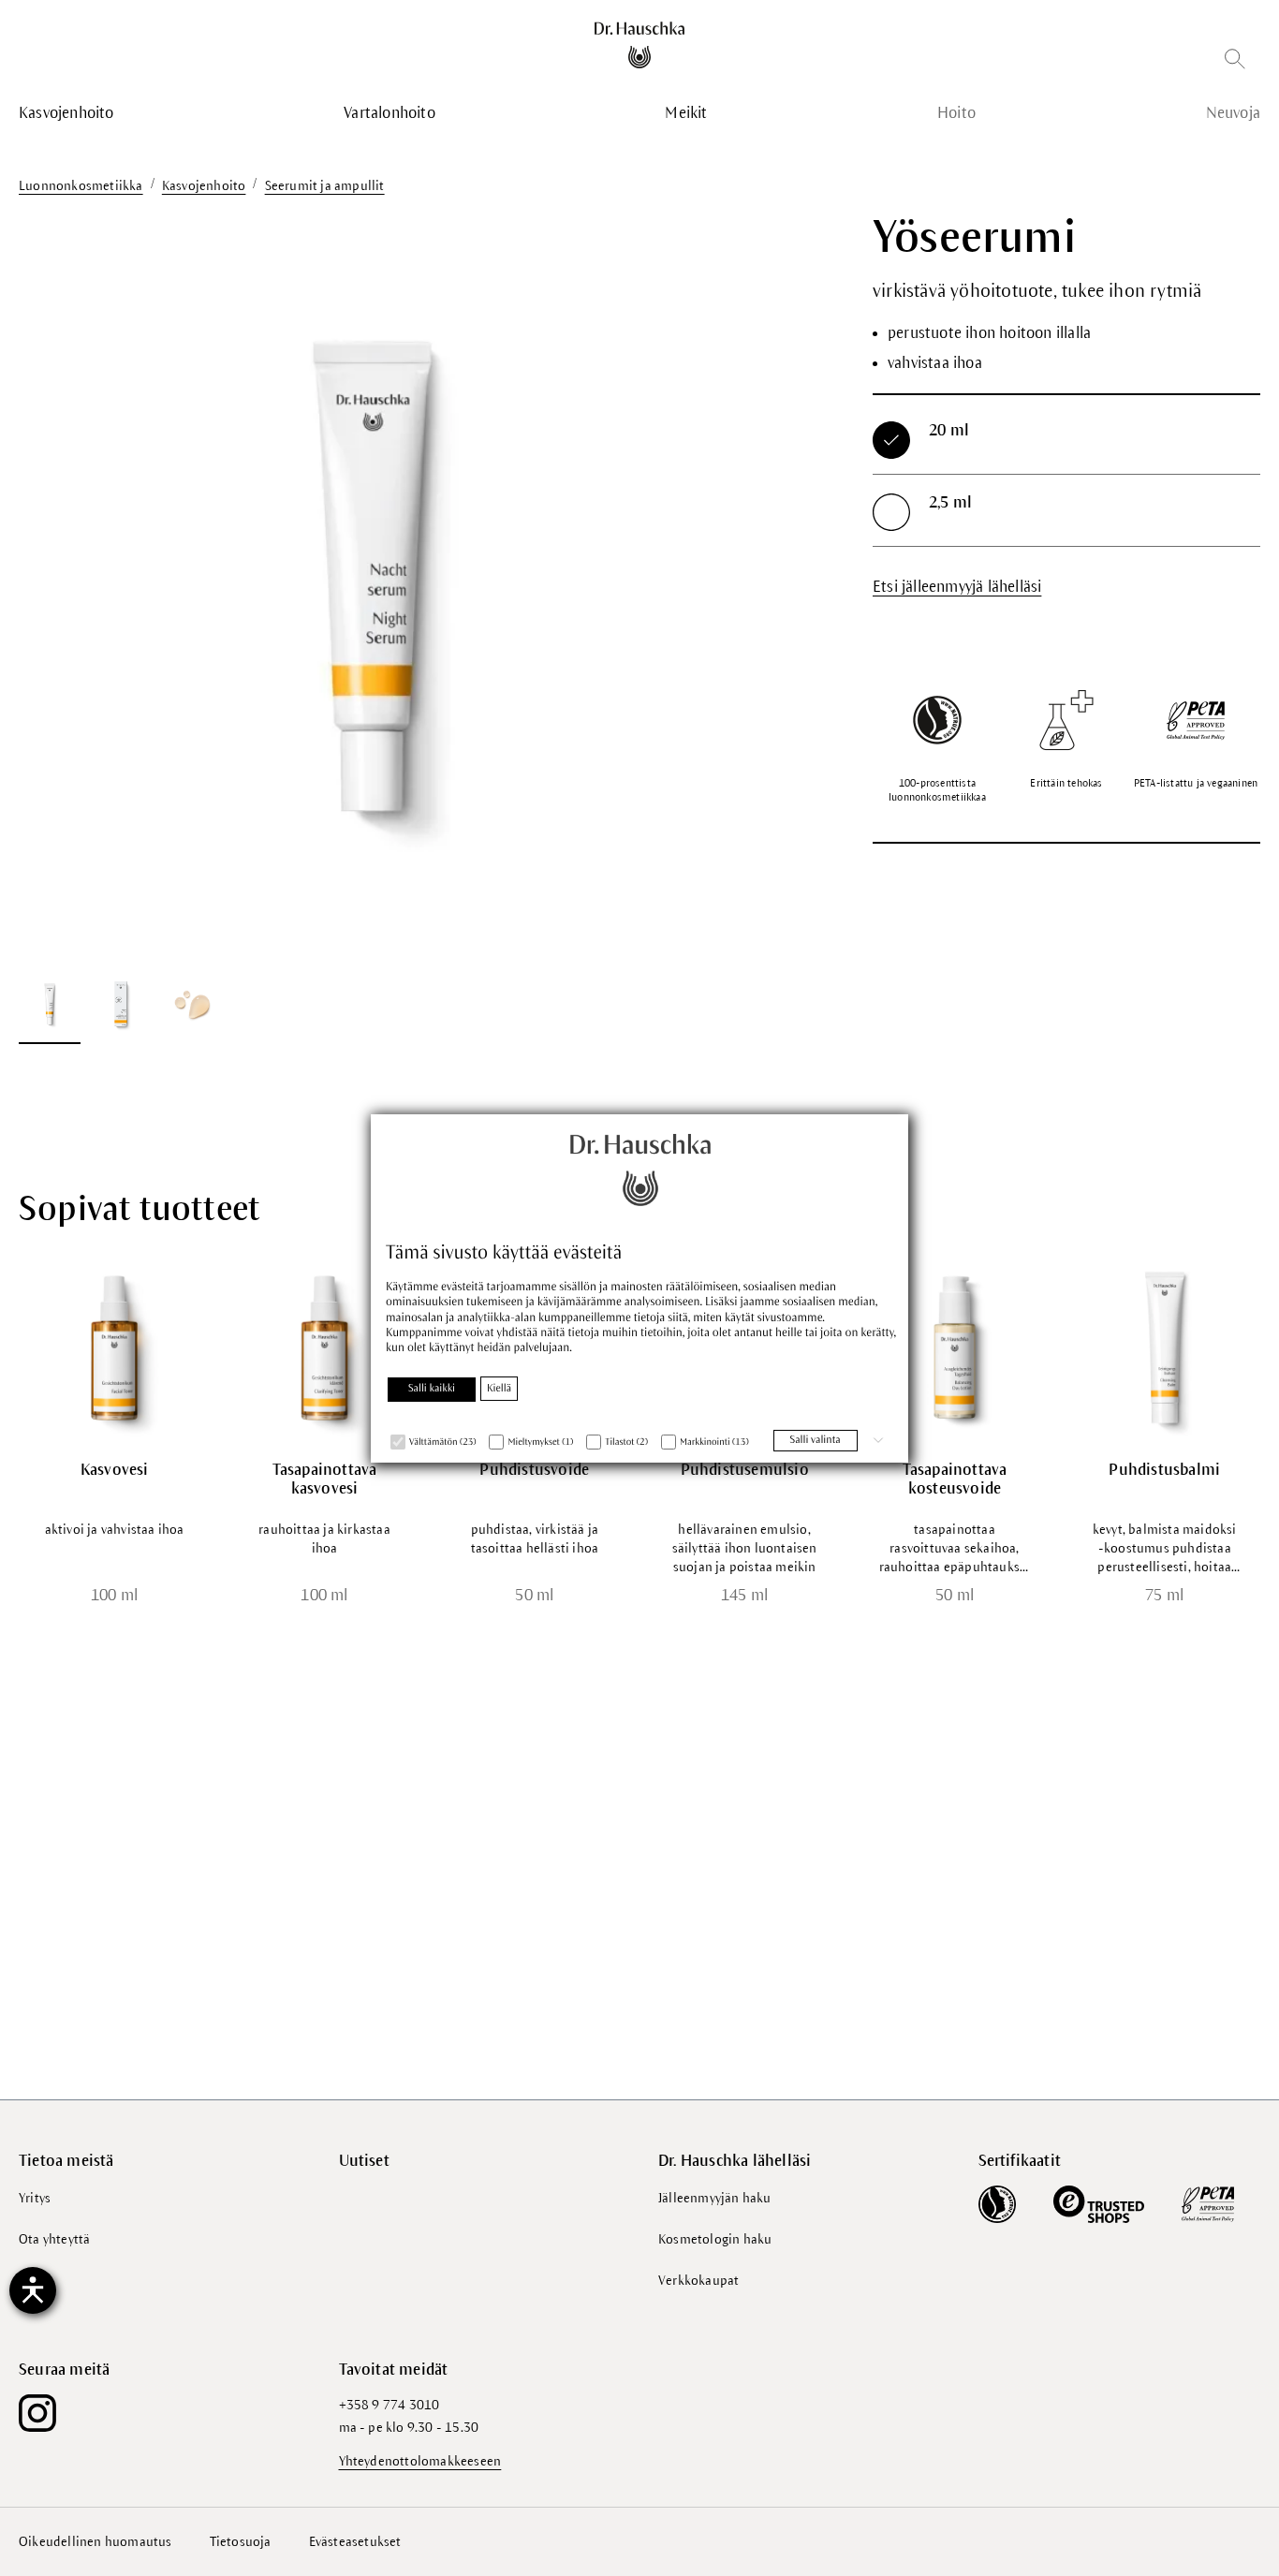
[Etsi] (1235, 62)
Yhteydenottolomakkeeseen (420, 2461)
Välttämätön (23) (442, 1443)
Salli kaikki (432, 1389)
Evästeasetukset (355, 2542)
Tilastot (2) (626, 1443)
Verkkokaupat (698, 2281)
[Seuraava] (689, 585)
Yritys (35, 2198)
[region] (373, 628)
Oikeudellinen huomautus (96, 2542)
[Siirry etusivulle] (640, 45)
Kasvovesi (115, 1470)
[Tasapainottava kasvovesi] (324, 1347)
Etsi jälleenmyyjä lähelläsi (957, 587)
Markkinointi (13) (714, 1443)
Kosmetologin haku (715, 2239)
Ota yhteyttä (54, 2239)
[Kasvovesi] (114, 1347)
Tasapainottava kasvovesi (325, 1479)
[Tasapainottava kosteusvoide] (954, 1347)
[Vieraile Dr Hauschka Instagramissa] (37, 2413)
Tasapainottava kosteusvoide (955, 1479)
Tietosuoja (241, 2542)
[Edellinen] (56, 585)
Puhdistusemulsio (745, 1470)
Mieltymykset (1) (540, 1443)
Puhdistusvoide (534, 1470)
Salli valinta (816, 1440)
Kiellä (499, 1389)
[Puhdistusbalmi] (1165, 1347)
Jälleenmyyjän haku (715, 2198)
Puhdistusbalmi (1164, 1470)
